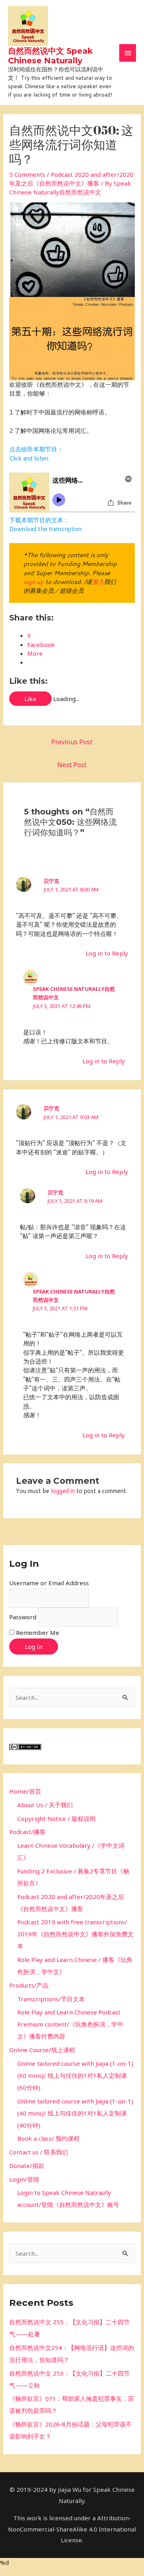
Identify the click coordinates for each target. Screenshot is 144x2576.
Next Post (72, 765)
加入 (98, 582)
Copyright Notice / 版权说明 (56, 1818)
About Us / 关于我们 (45, 1805)
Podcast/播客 (27, 1832)
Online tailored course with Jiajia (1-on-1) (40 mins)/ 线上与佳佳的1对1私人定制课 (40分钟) (75, 2113)
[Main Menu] (128, 53)
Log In (34, 1647)
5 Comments (27, 174)
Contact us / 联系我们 (39, 2152)
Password (23, 1617)
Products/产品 (29, 1985)
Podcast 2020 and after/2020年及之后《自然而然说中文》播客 (71, 179)
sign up (34, 582)
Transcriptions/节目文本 (51, 1999)
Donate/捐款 (27, 2166)
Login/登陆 (24, 2179)
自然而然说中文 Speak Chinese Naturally (50, 56)
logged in (63, 1491)
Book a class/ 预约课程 (48, 2138)
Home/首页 (25, 1791)
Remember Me (38, 1632)
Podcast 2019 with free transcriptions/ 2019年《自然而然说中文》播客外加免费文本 (75, 1934)
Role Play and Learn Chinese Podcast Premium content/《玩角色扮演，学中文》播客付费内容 (70, 2024)
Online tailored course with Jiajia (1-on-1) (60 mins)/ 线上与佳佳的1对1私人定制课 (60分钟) (75, 2075)
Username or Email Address (49, 1583)
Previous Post (72, 742)
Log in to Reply (107, 953)
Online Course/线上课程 (42, 2050)
